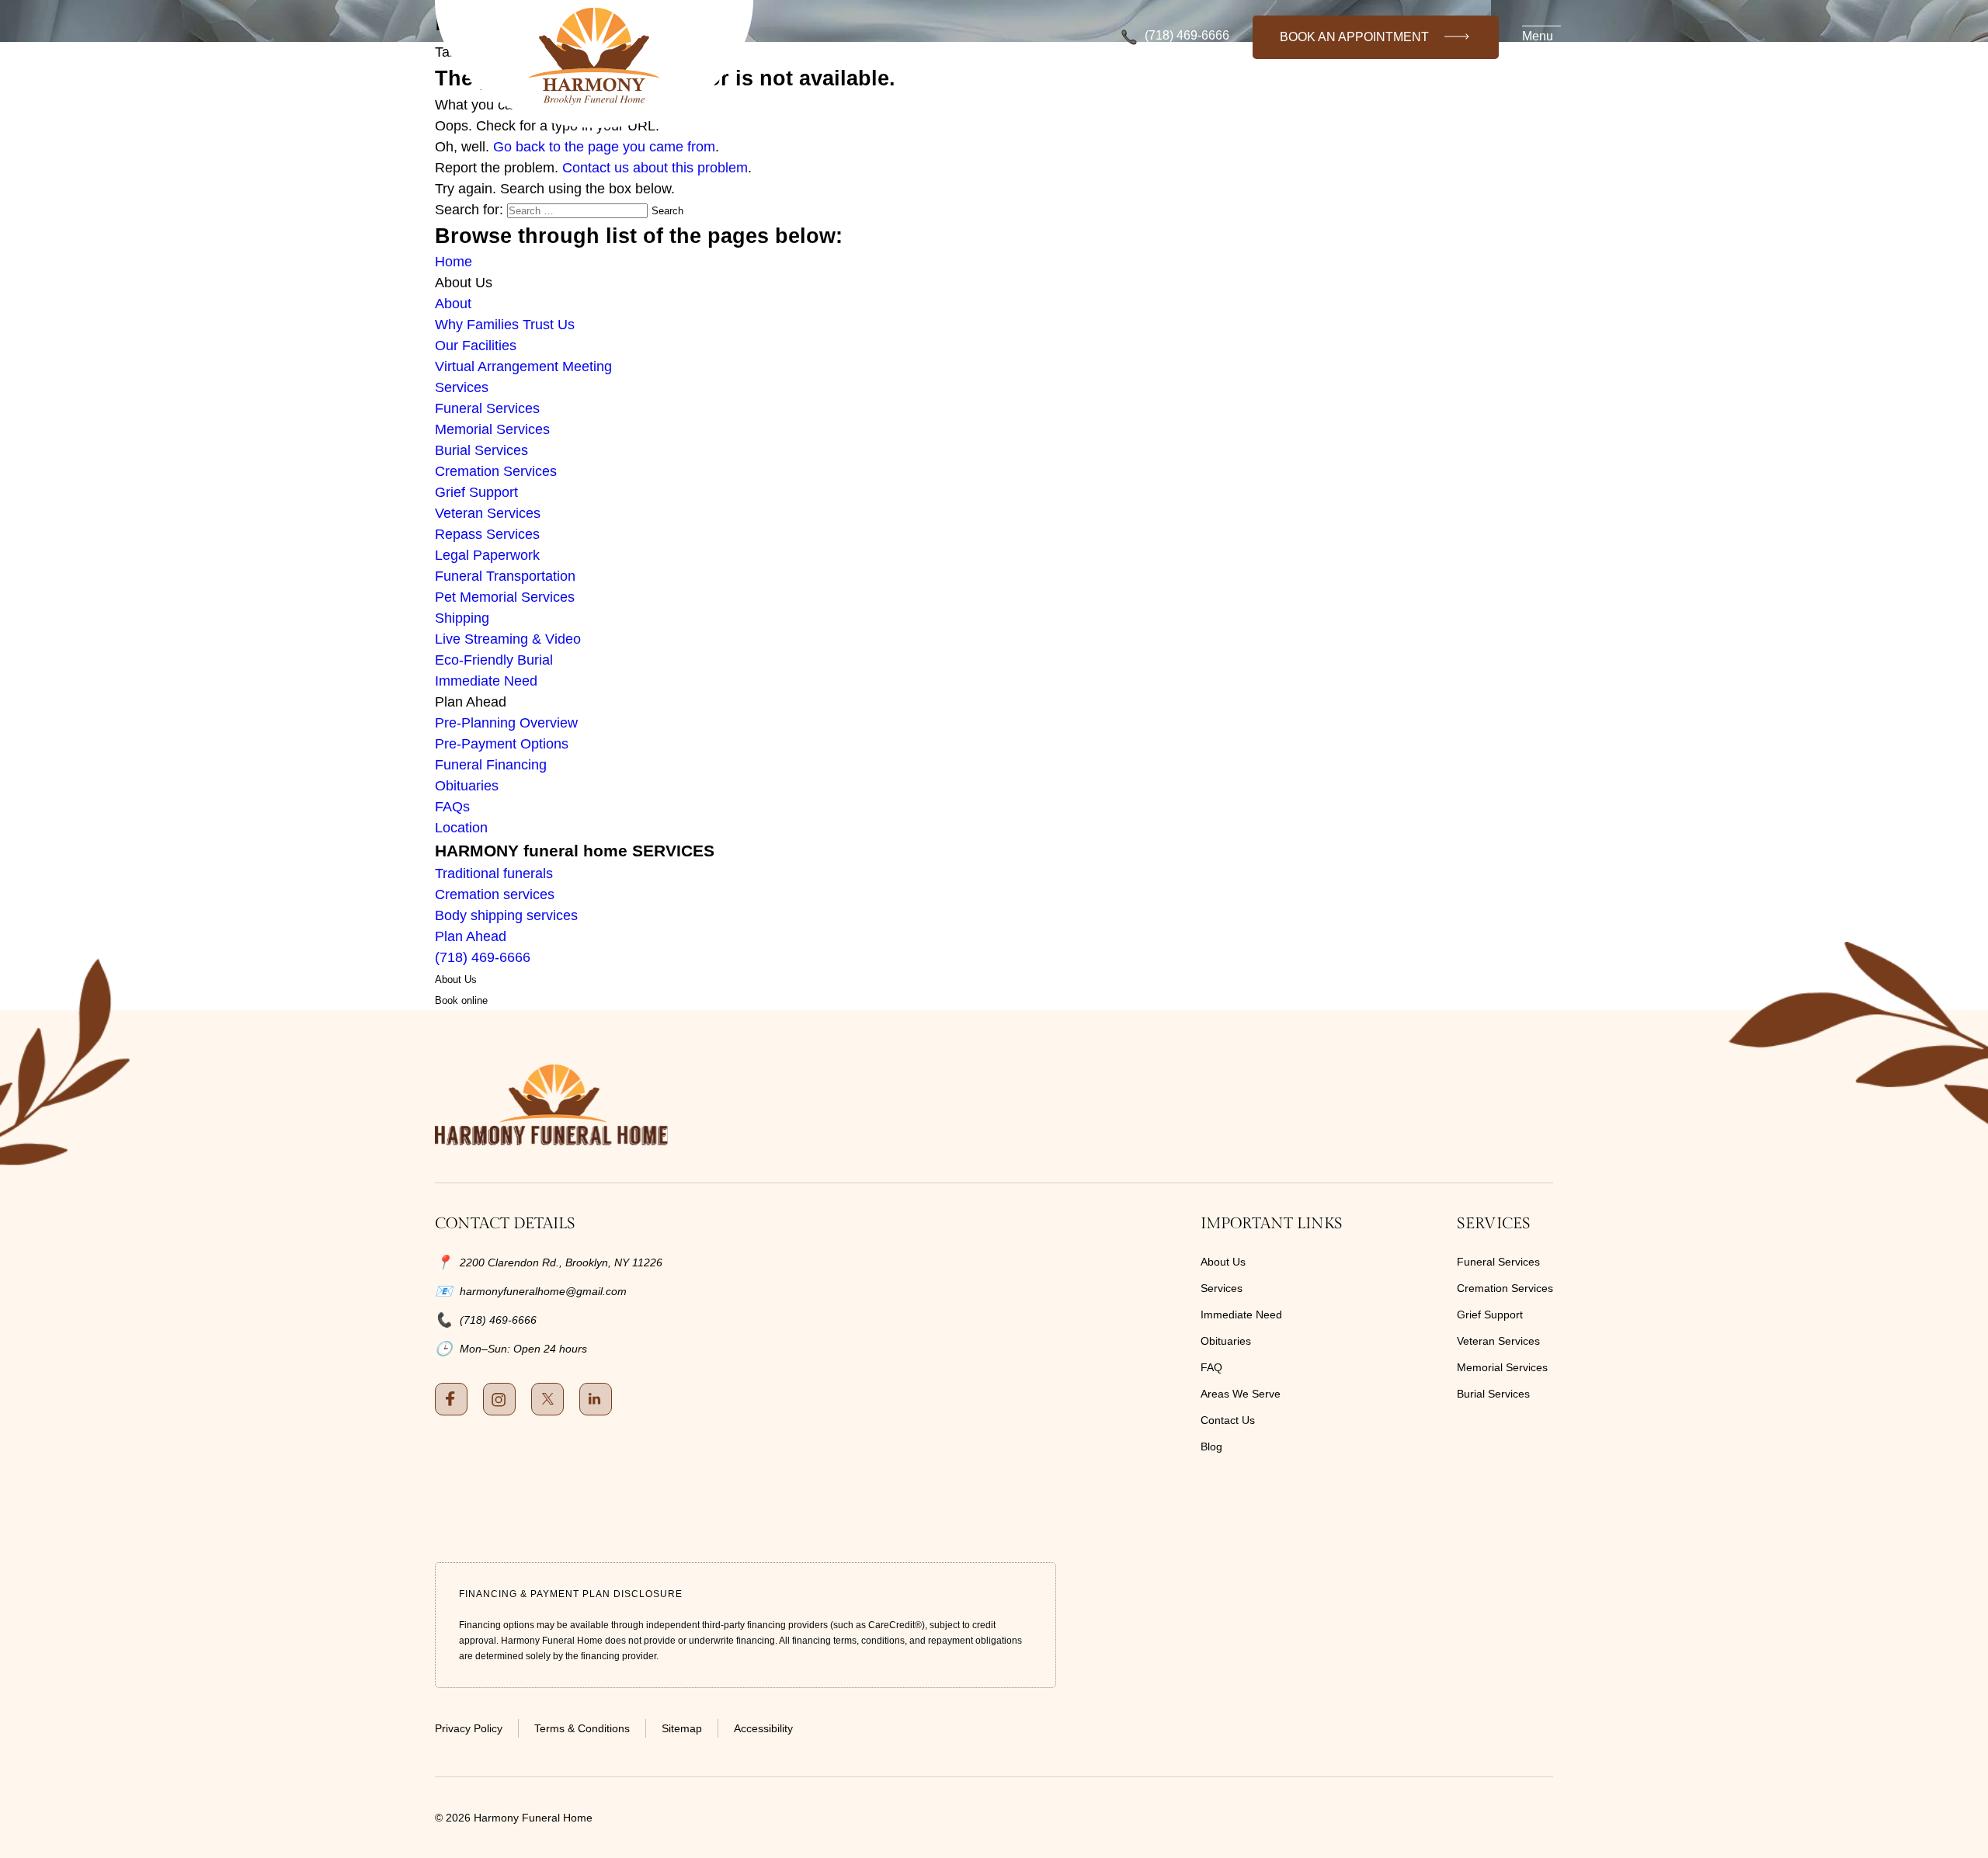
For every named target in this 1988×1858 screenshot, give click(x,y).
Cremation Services (496, 471)
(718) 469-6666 (1187, 36)
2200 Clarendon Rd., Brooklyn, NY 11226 (561, 1262)
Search (667, 211)
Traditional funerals (494, 873)
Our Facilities (476, 346)
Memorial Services (492, 429)
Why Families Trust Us (505, 325)
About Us (1223, 1262)
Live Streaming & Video (508, 639)
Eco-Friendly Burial (494, 660)
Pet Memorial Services (505, 597)
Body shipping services (506, 915)
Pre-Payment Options (502, 744)
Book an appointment (1354, 37)
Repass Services (487, 534)
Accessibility (763, 1728)
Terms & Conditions (582, 1728)
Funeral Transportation (505, 576)
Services (462, 387)
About (453, 304)
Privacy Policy (469, 1728)
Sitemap (682, 1728)
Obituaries (467, 786)
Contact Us (1228, 1420)
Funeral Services (487, 408)
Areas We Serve (1241, 1394)
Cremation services (495, 894)
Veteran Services (488, 513)
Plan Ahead (471, 936)
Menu (1538, 36)
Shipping (462, 618)
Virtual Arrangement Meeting (523, 366)
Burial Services (481, 450)
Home (454, 262)
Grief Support (476, 492)
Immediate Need (486, 681)
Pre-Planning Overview (506, 723)
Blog (1211, 1446)
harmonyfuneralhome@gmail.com (543, 1291)
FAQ (1211, 1367)
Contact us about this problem (655, 168)
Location (461, 828)
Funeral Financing (491, 765)
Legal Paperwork (487, 555)
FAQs (452, 807)
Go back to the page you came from (604, 147)
